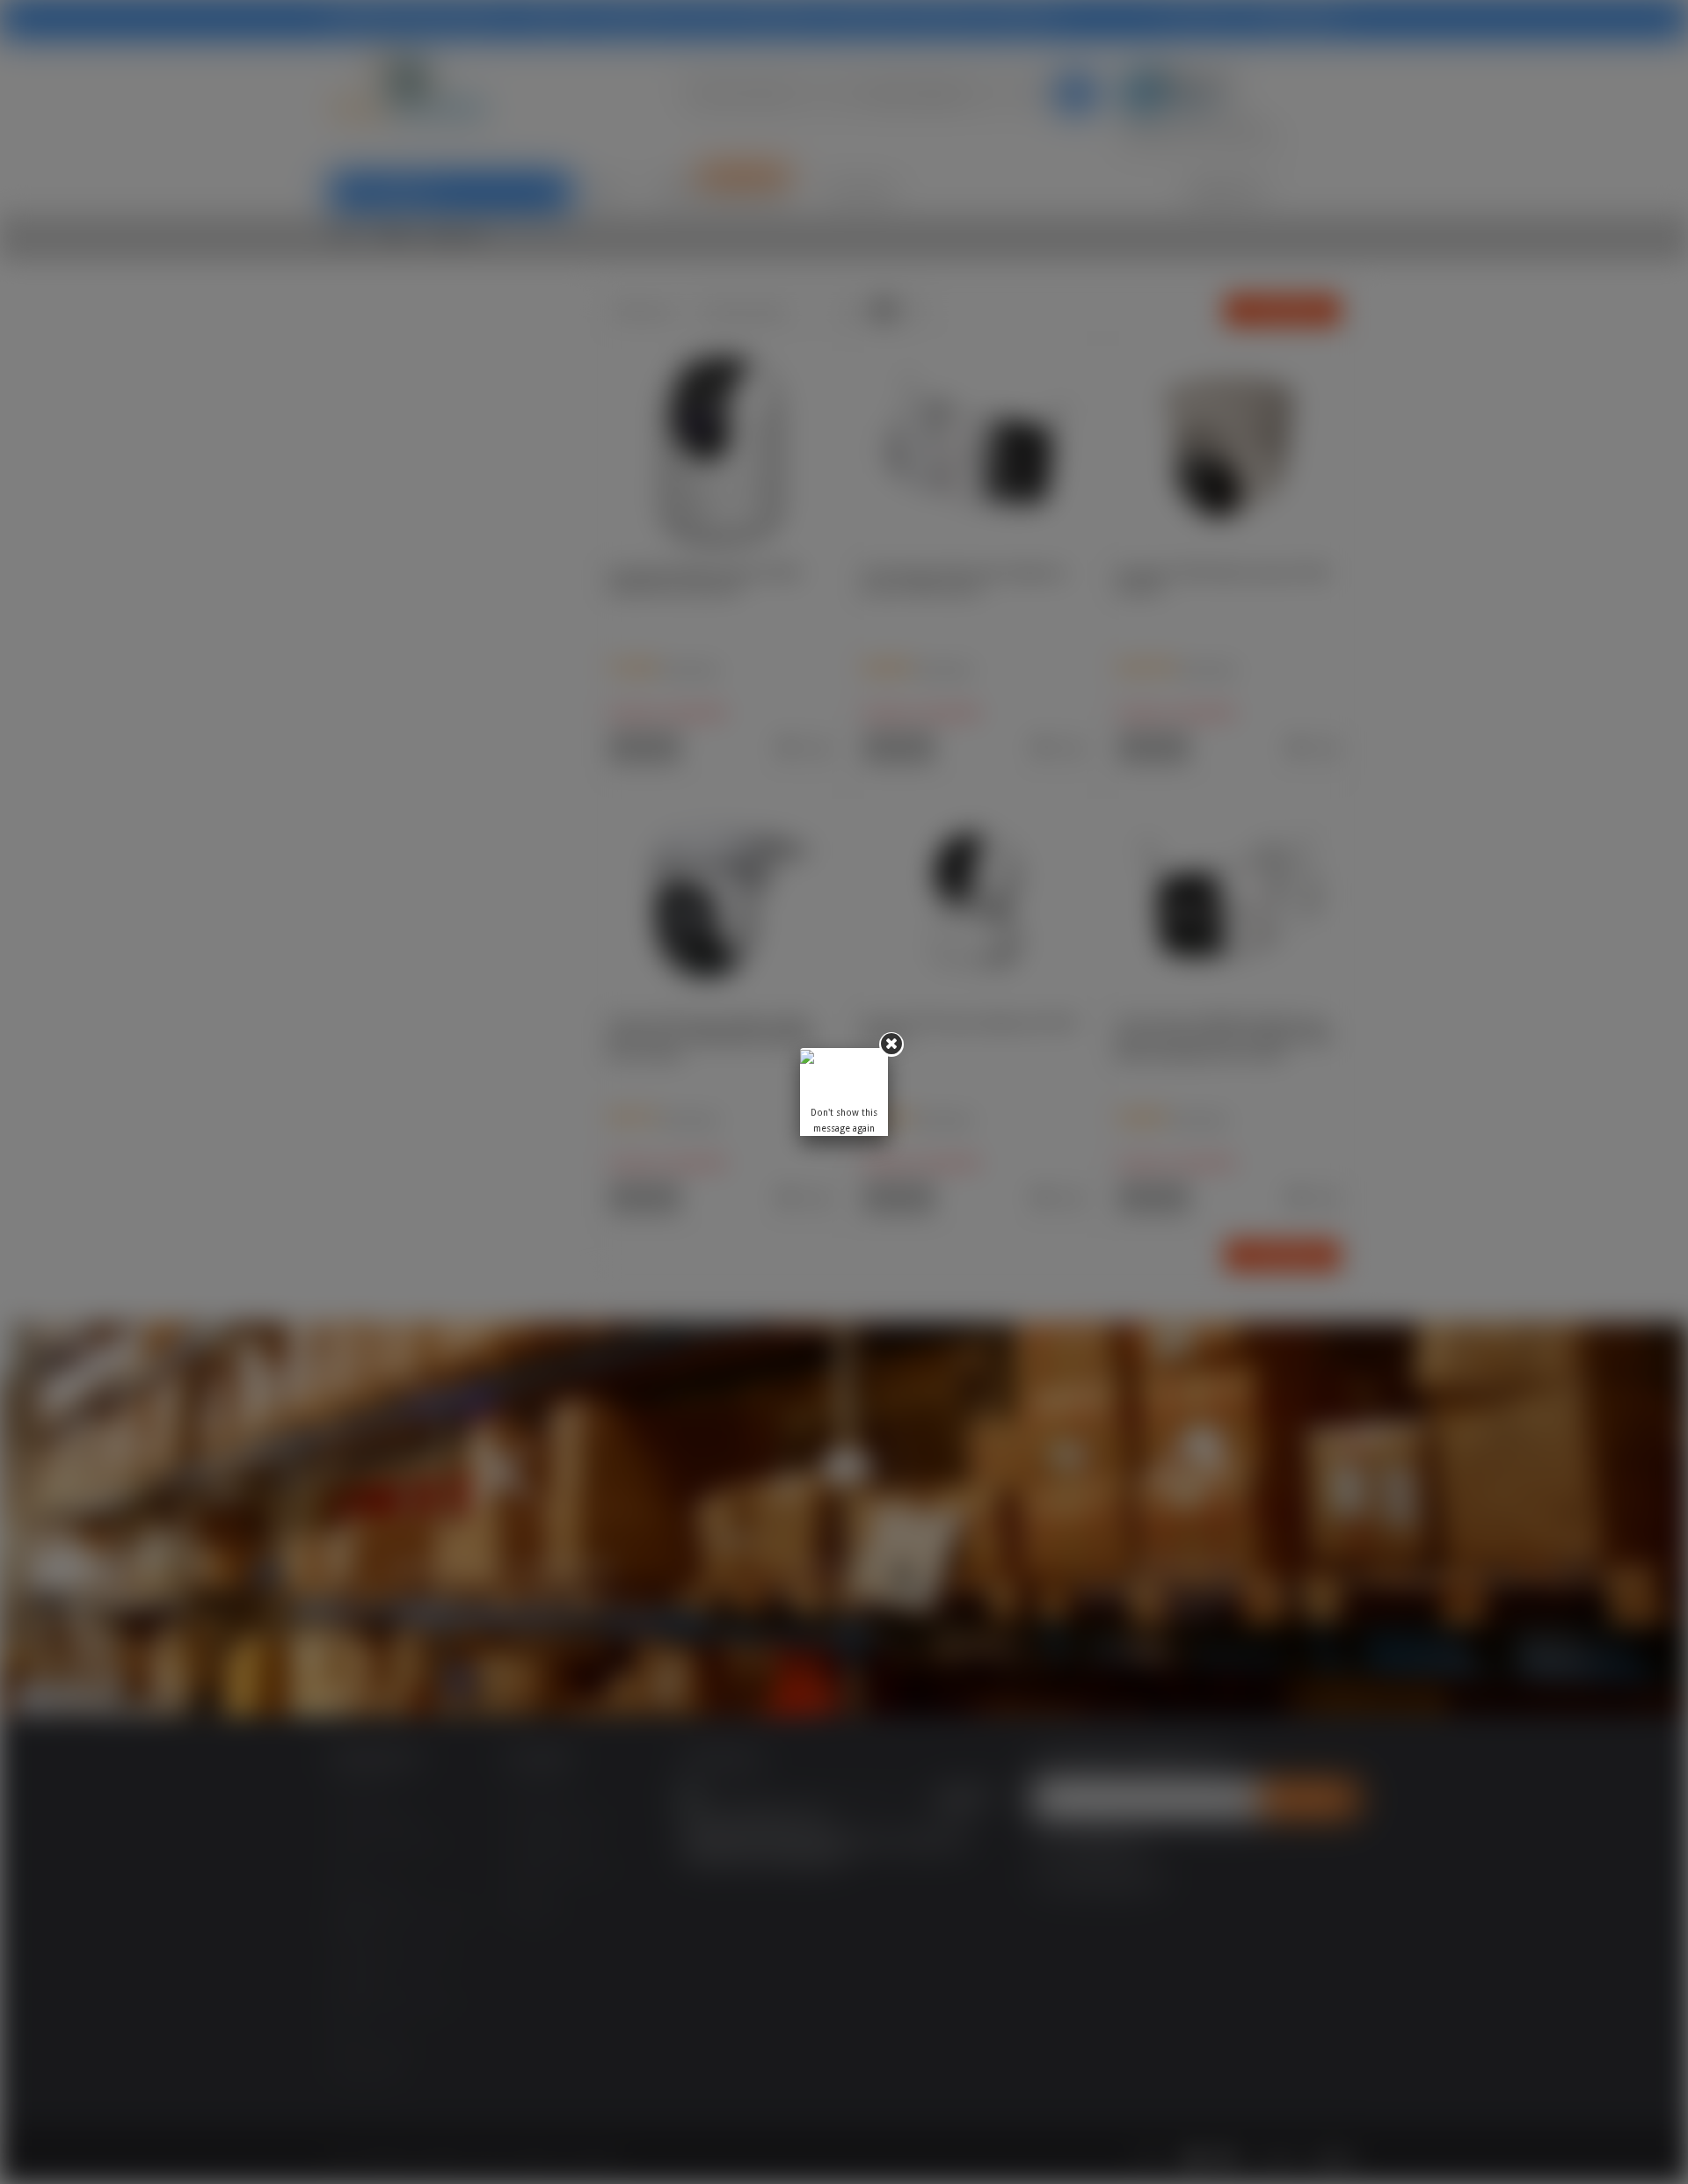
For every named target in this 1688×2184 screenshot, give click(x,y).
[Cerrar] (891, 1045)
